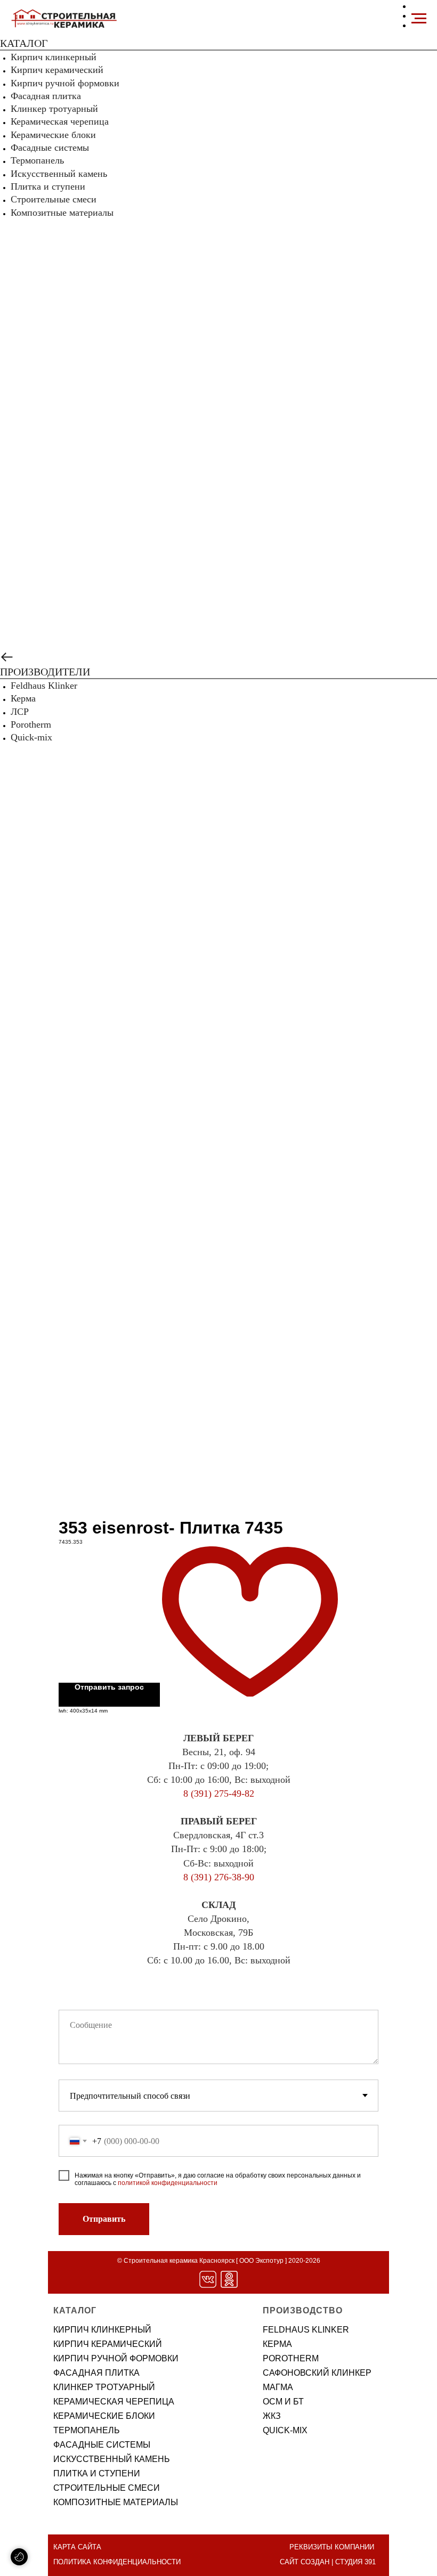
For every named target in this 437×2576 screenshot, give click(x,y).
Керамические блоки (53, 135)
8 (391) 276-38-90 (219, 1877)
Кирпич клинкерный (54, 57)
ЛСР (20, 712)
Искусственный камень (59, 174)
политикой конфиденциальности (168, 2183)
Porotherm (31, 724)
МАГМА (278, 2387)
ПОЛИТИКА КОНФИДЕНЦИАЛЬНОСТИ (117, 2562)
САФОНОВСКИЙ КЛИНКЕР (317, 2373)
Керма (23, 698)
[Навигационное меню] (419, 19)
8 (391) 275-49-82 (219, 1794)
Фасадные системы (50, 148)
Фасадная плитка (46, 96)
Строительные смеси (54, 199)
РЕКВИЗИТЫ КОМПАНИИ (332, 2547)
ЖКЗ (272, 2416)
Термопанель (37, 160)
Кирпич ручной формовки (65, 83)
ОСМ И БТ (283, 2402)
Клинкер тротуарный (54, 109)
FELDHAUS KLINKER (306, 2330)
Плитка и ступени (48, 186)
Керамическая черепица (60, 121)
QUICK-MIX (285, 2430)
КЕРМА (277, 2344)
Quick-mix (31, 737)
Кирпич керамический (57, 70)
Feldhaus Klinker (44, 686)
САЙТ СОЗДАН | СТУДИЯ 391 (328, 2562)
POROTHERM (291, 2358)
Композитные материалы (62, 213)
